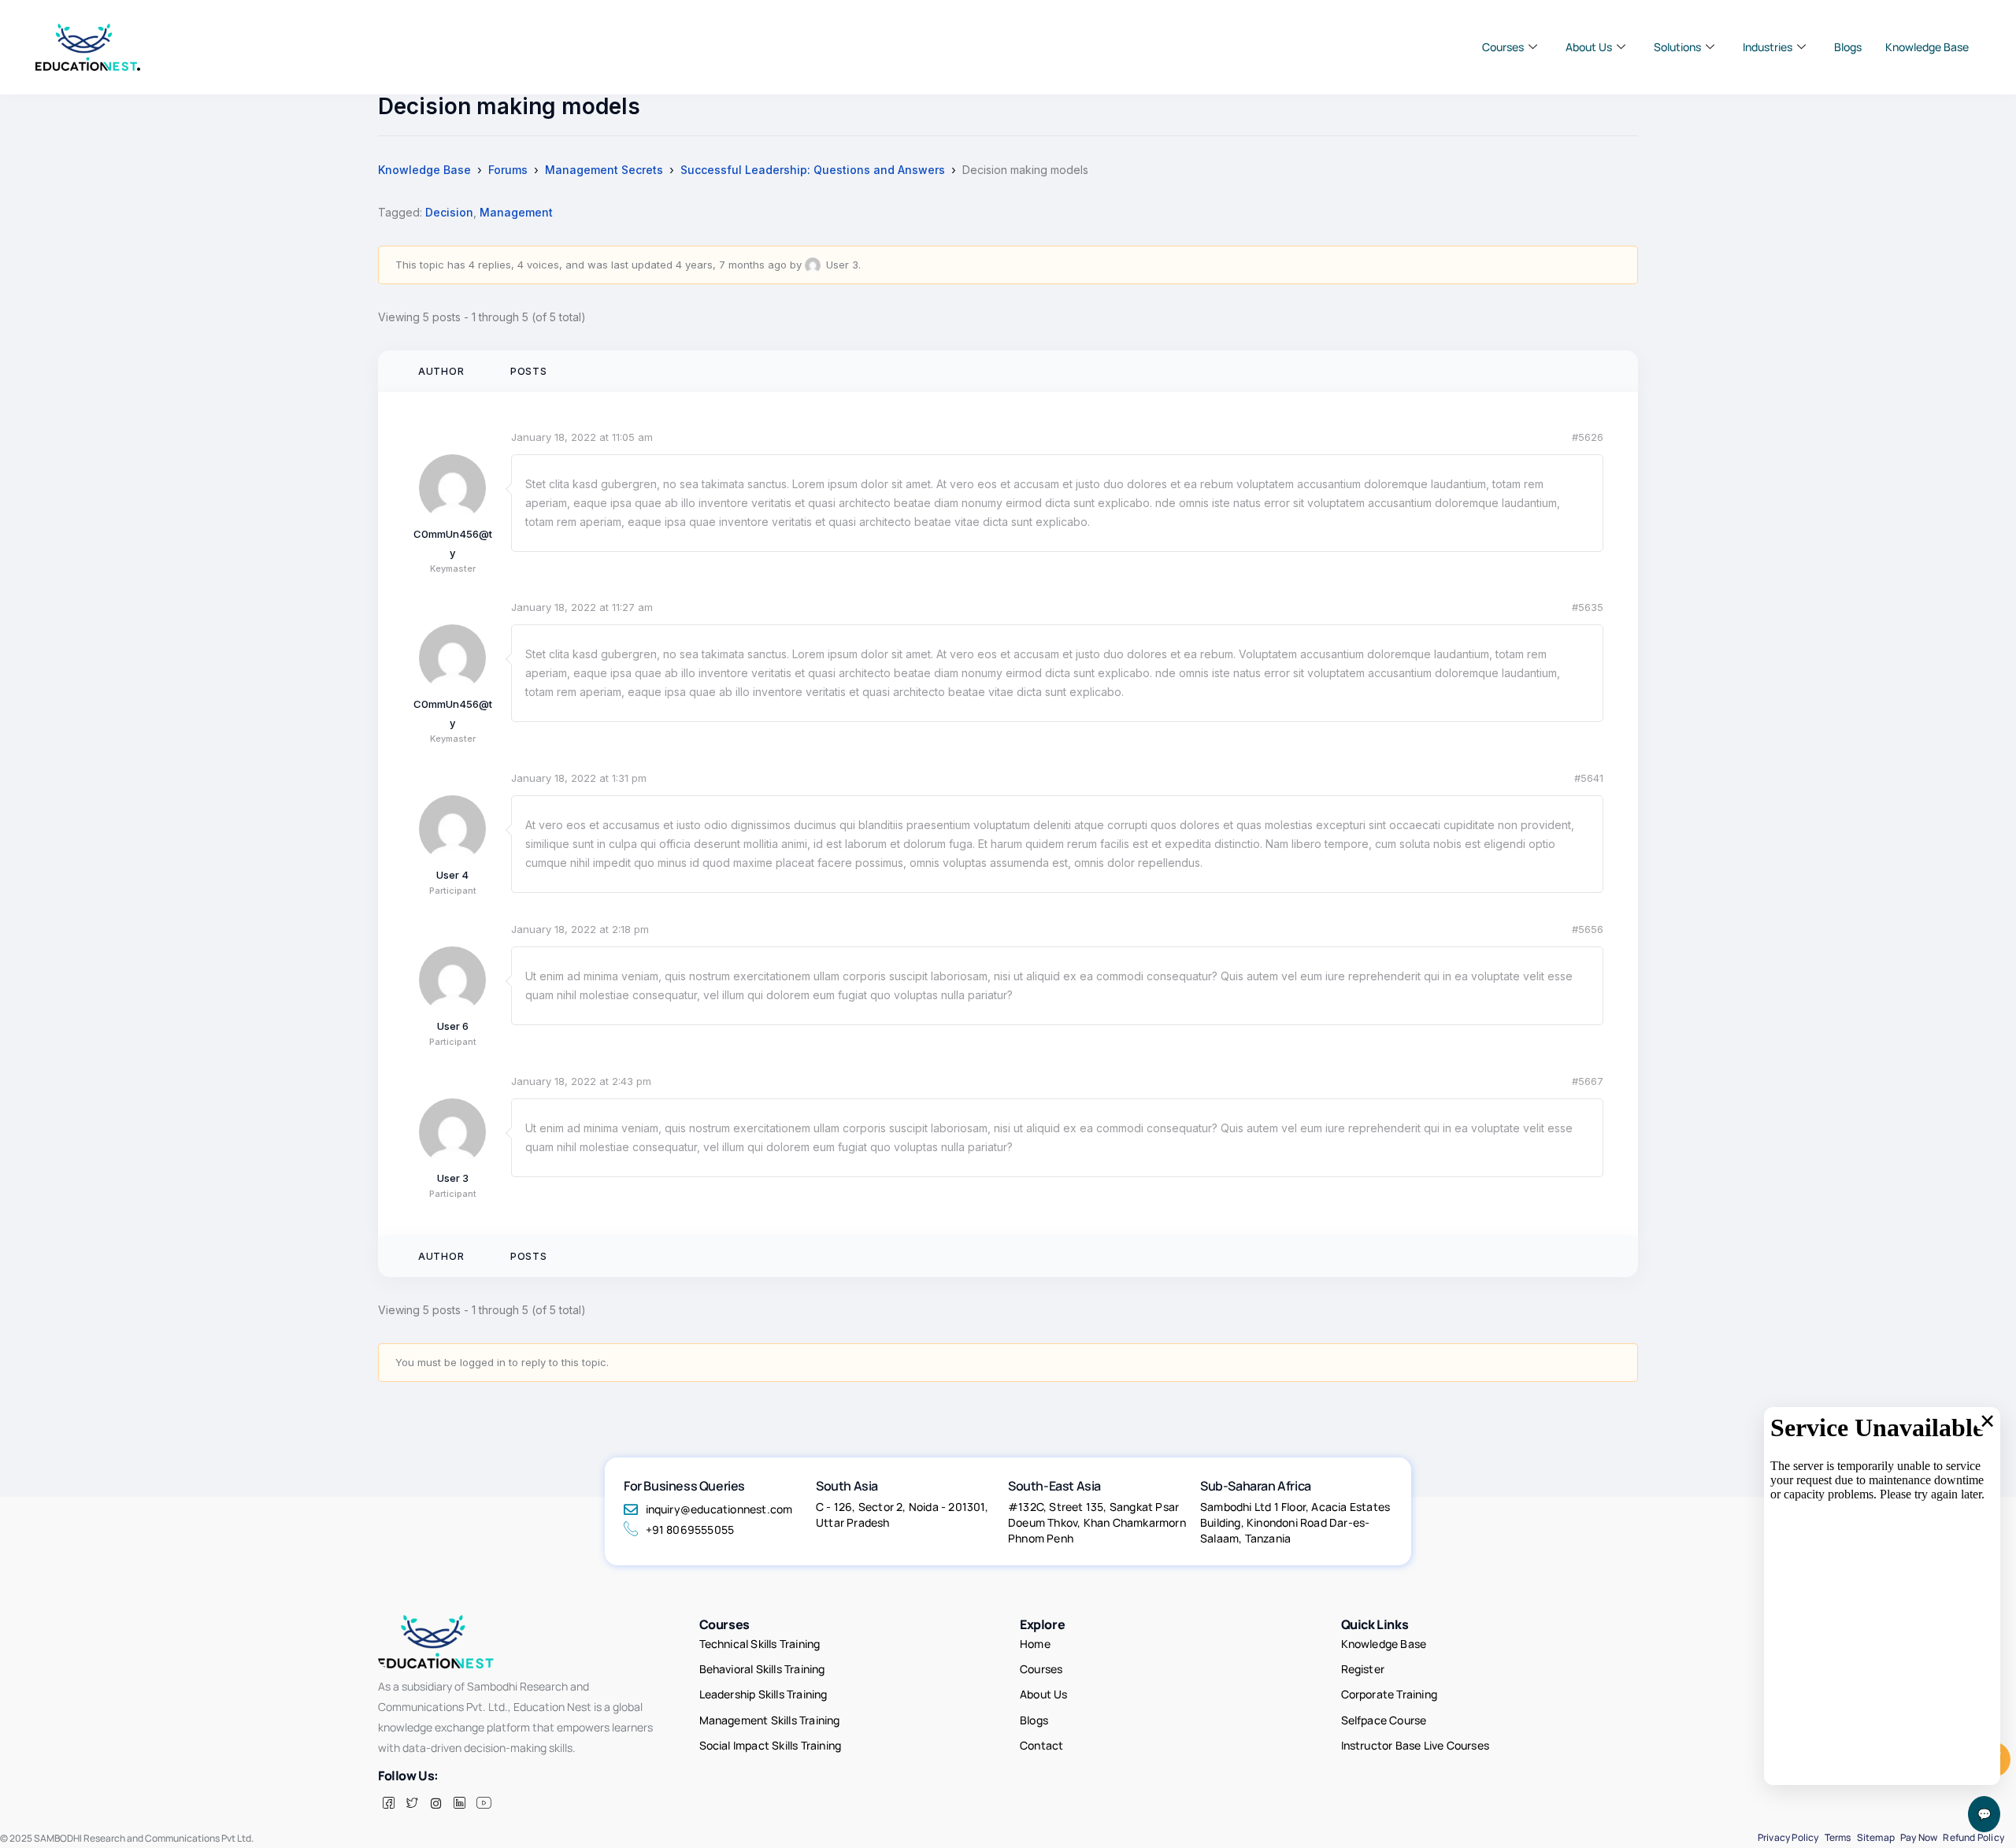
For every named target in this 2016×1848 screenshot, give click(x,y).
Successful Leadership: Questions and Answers (813, 170)
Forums (508, 170)
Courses (1503, 47)
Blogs (1848, 47)
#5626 (1588, 437)
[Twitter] (412, 1803)
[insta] (435, 1803)
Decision (449, 212)
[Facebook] (388, 1803)
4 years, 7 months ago (731, 265)
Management (516, 212)
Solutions (1677, 47)
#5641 (1589, 778)
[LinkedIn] (459, 1803)
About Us (1589, 47)
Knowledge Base (1927, 47)
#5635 (1588, 607)
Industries (1768, 47)
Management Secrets (604, 170)
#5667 (1588, 1081)
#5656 (1588, 929)
